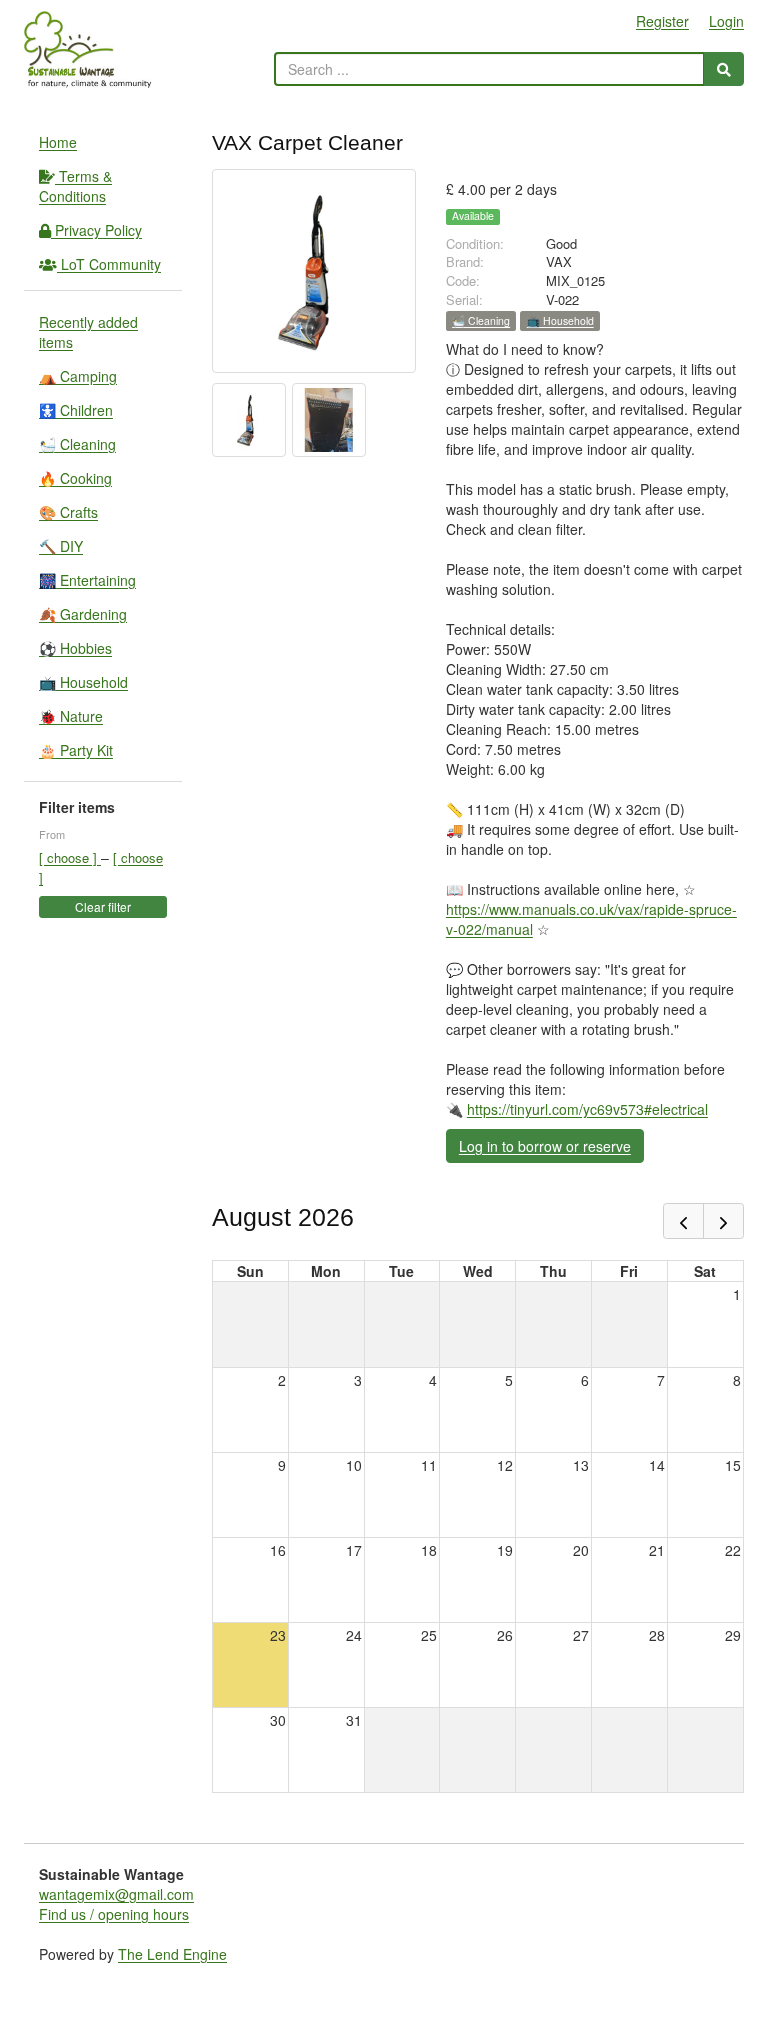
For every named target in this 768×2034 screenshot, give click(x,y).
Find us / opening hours (114, 1914)
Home (58, 142)
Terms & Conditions (75, 186)
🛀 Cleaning (77, 444)
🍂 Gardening (83, 614)
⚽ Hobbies (75, 648)
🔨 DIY (61, 546)
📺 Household (83, 682)
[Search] (724, 69)
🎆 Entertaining (87, 580)
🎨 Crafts (68, 512)
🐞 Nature (71, 716)
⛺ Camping (78, 376)
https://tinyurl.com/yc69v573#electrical (587, 1109)
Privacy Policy (96, 230)
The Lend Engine (172, 1954)
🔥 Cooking (75, 478)
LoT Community (109, 264)
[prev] (683, 1221)
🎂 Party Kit (76, 750)
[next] (723, 1221)
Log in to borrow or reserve (545, 1146)
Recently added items (88, 332)
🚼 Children (76, 410)
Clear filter (103, 906)
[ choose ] (70, 857)
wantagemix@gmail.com (116, 1894)
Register (662, 21)
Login (726, 21)
